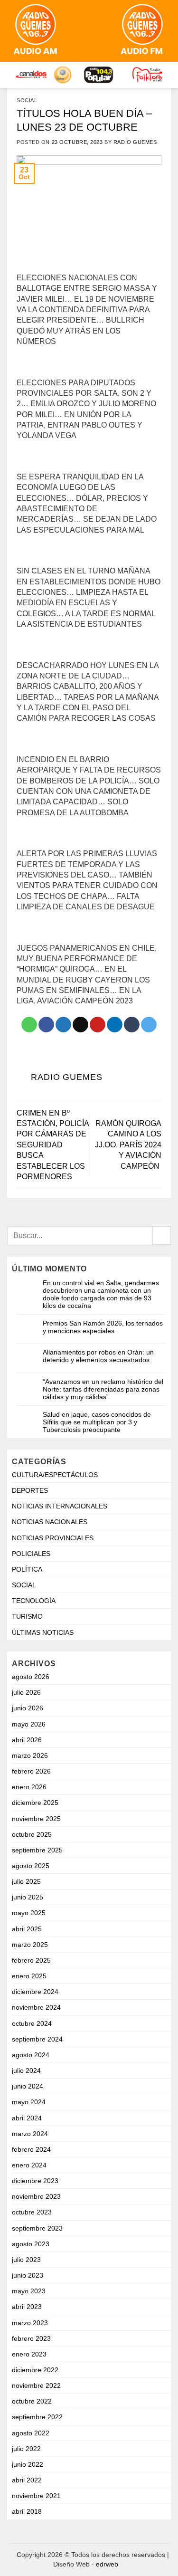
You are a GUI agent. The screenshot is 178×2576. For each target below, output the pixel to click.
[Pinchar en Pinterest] (98, 1025)
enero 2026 (29, 1787)
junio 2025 (28, 1897)
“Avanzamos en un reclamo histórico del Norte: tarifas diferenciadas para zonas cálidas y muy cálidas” (103, 1389)
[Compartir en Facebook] (46, 1025)
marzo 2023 (30, 2323)
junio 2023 (28, 2275)
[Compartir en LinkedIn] (115, 1025)
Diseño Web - (86, 2564)
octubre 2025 (32, 1834)
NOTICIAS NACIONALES (50, 1522)
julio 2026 (26, 1692)
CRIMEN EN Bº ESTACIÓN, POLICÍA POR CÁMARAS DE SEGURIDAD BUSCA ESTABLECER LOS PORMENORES (53, 1145)
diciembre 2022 (35, 2370)
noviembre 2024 (36, 2007)
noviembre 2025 (36, 1819)
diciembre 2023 (35, 2181)
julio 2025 (26, 1881)
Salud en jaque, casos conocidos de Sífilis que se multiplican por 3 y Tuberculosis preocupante (97, 1422)
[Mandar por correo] (80, 1025)
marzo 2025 (30, 1945)
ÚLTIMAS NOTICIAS (43, 1632)
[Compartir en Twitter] (63, 1025)
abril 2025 (27, 1929)
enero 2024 (29, 2165)
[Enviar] (162, 1236)
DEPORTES (30, 1490)
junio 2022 (28, 2464)
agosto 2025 (31, 1866)
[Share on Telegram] (149, 1025)
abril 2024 (27, 2118)
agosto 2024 (31, 2055)
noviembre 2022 (36, 2385)
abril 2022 (27, 2480)
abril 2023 (27, 2307)
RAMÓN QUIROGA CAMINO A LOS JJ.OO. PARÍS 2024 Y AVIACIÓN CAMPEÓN (128, 1145)
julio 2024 (26, 2070)
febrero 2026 (31, 1771)
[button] (98, 31)
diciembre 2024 (35, 1992)
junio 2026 (28, 1708)
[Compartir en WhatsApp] (29, 1025)
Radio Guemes (135, 142)
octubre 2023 (32, 2212)
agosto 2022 (31, 2433)
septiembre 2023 (37, 2228)
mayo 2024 (29, 2102)
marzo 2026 (30, 1755)
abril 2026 (27, 1740)
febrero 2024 (31, 2149)
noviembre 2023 (36, 2196)
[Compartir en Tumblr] (132, 1025)
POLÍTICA (27, 1569)
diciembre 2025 (35, 1803)
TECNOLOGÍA (34, 1601)
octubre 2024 (32, 2023)
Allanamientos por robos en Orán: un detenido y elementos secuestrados (98, 1356)
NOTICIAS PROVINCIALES (53, 1538)
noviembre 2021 (36, 2496)
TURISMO (27, 1616)
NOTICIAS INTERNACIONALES (60, 1506)
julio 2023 (26, 2260)
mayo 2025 (29, 1913)
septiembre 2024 (37, 2039)
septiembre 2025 (37, 1850)
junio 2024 (28, 2086)
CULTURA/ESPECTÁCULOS (55, 1475)
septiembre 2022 (37, 2417)
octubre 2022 (32, 2401)
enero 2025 (29, 1976)
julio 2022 (26, 2449)
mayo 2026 (29, 1724)
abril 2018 (27, 2511)
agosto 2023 (31, 2244)
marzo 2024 (30, 2134)
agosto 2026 (31, 1677)
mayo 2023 (29, 2291)
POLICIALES (31, 1554)
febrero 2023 (31, 2338)
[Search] (78, 31)
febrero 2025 (31, 1960)
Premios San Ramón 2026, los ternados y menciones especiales (103, 1327)
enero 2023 (29, 2354)
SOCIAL (27, 100)
